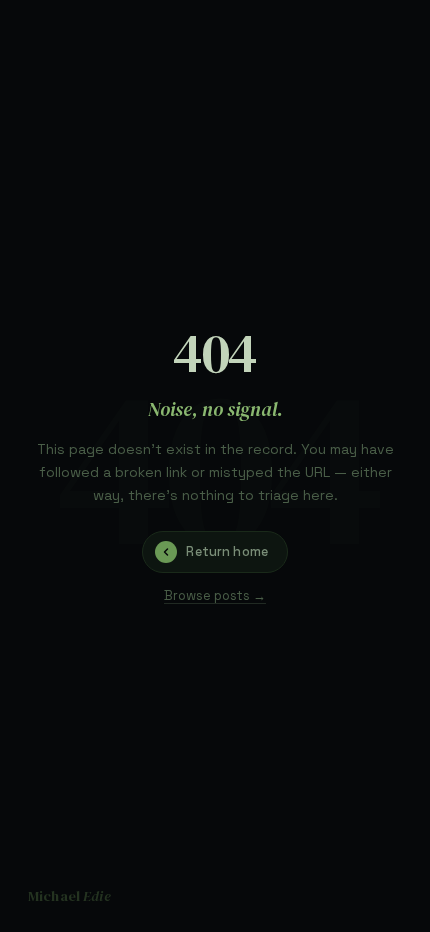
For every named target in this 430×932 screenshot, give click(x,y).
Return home (226, 551)
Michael (69, 896)
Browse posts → (215, 595)
